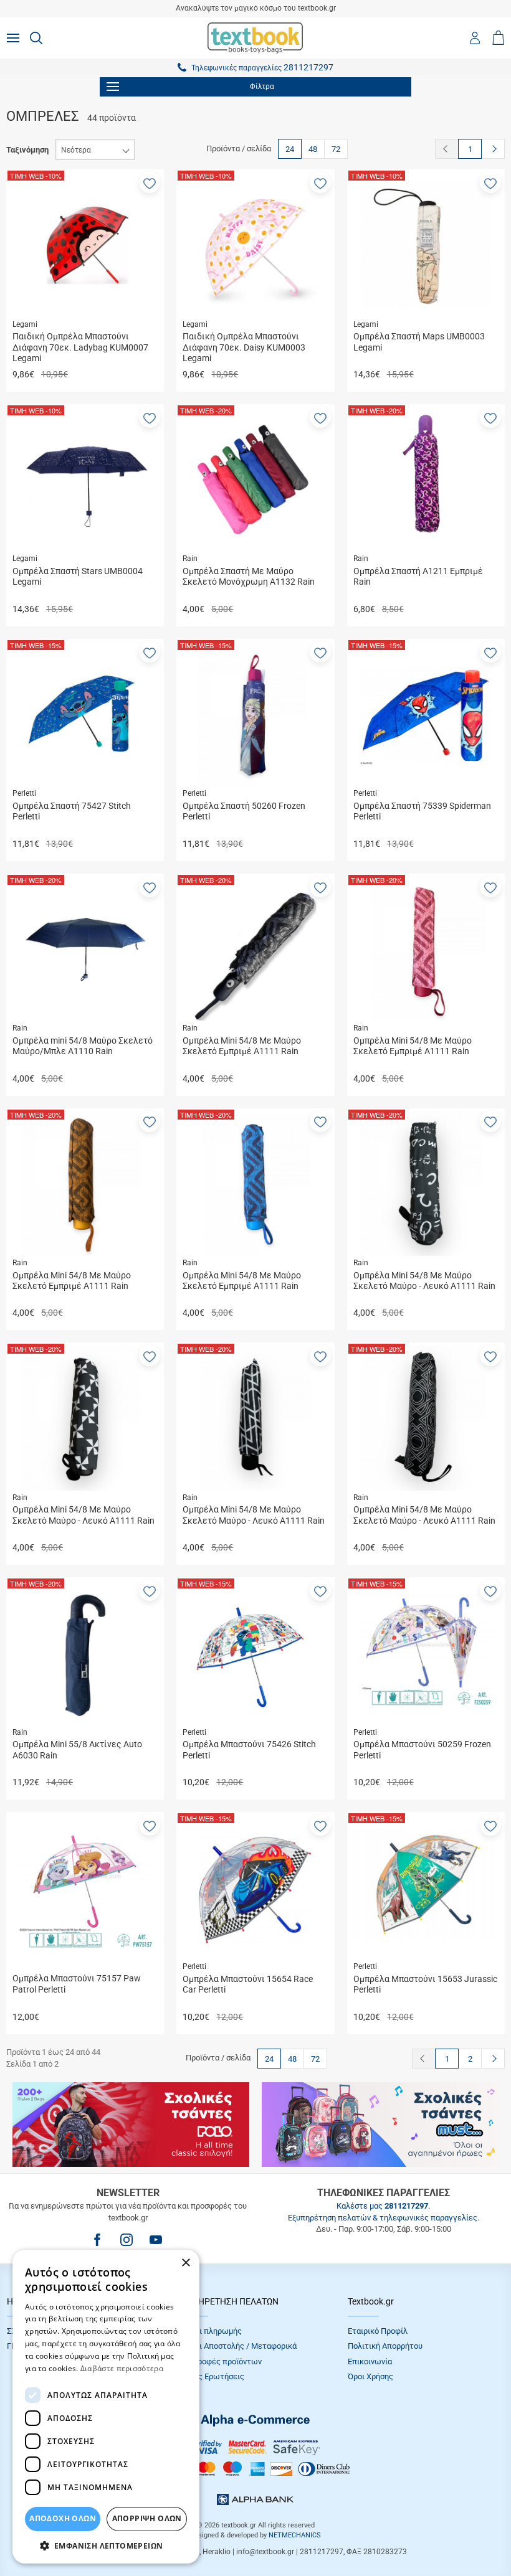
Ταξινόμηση (27, 150)
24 (290, 149)
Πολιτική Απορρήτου (385, 2346)
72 (336, 149)
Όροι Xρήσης (370, 2376)
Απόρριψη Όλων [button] (147, 2518)
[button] (150, 182)
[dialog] (106, 2407)
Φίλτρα (262, 87)
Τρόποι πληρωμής (209, 2331)
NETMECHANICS (295, 2535)
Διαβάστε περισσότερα (122, 2368)
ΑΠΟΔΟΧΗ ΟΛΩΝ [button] (63, 2518)
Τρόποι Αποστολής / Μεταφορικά (237, 2346)
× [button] (185, 2263)
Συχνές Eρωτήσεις (211, 2376)
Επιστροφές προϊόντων (219, 2361)
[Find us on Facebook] (97, 2240)
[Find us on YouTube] (156, 2240)
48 (313, 149)
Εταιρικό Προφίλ (378, 2331)
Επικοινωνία (370, 2361)
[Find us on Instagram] (127, 2240)
